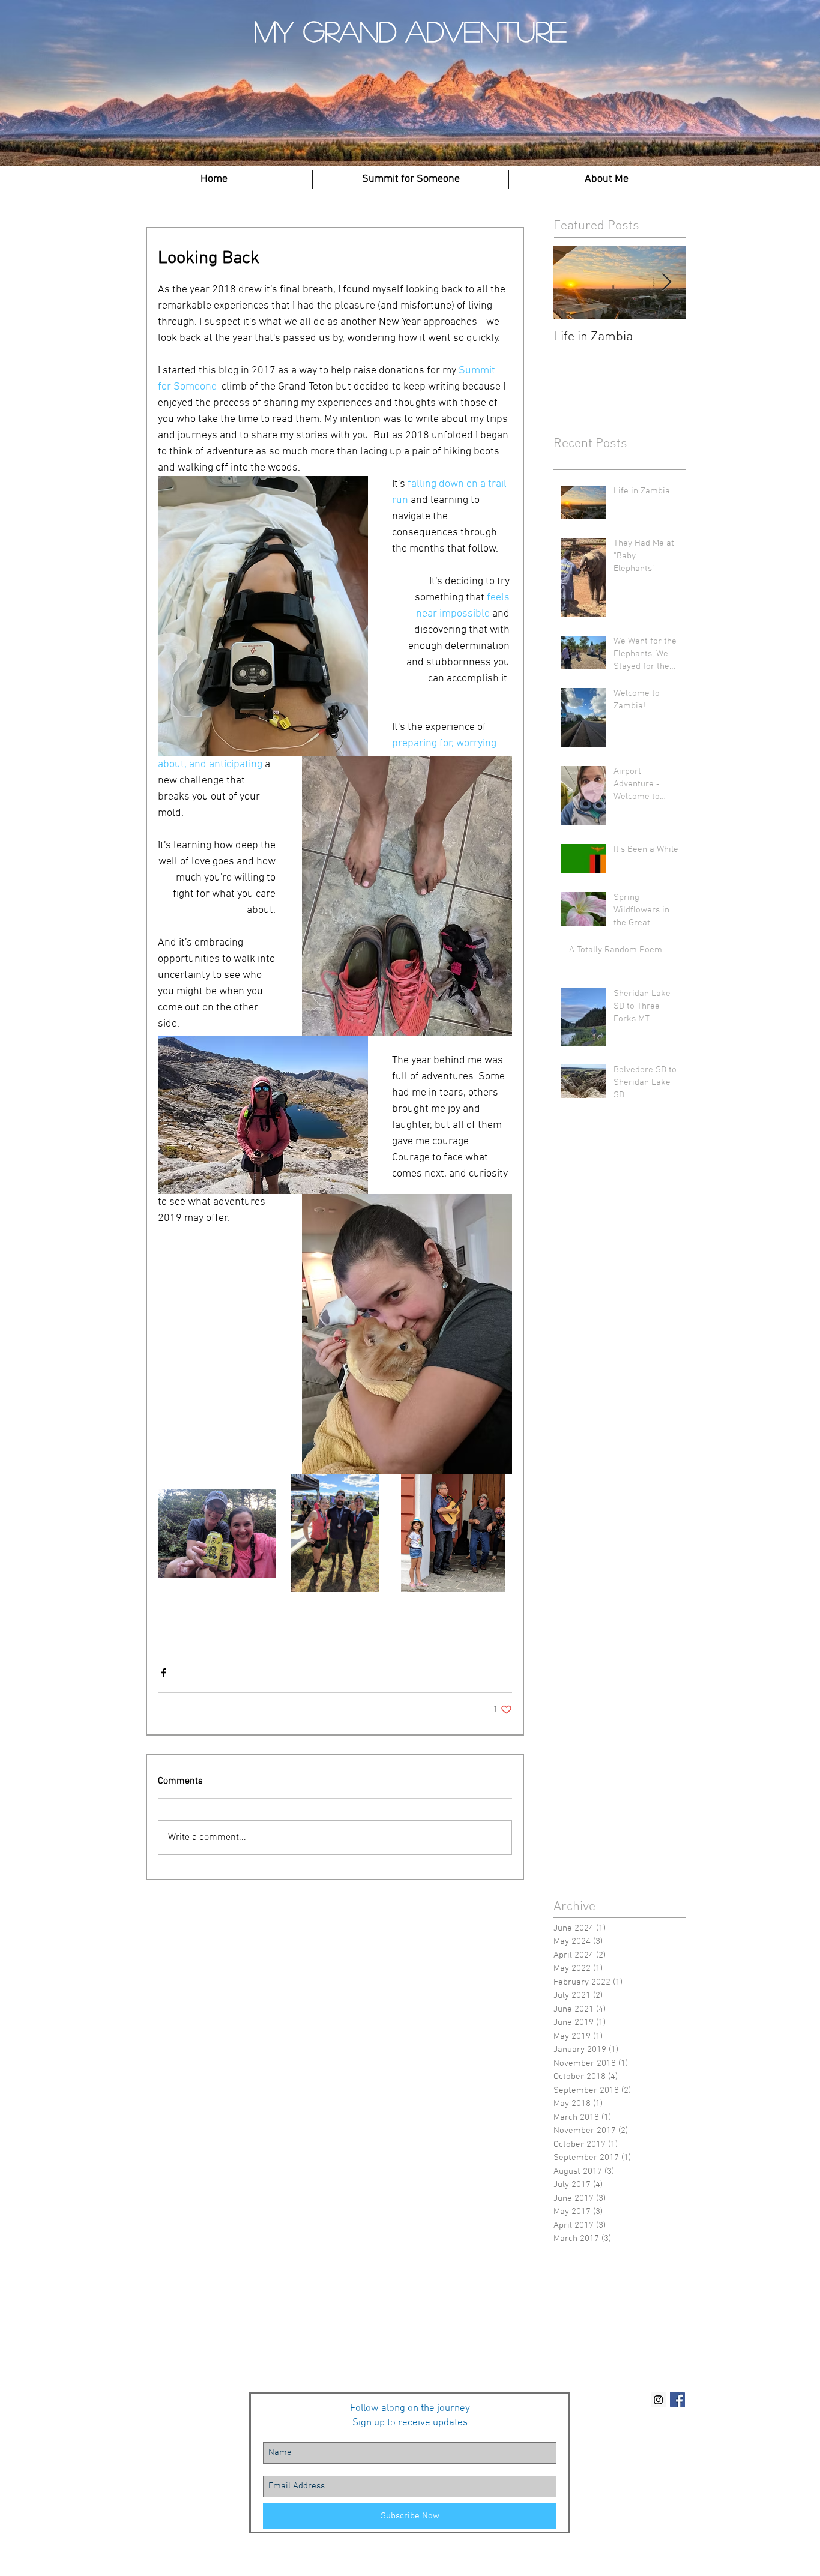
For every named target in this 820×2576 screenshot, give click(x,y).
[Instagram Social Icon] (658, 2400)
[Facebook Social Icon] (677, 2400)
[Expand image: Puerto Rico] (453, 1533)
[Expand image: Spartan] (335, 1533)
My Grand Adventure (410, 31)
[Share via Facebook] (164, 1673)
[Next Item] (666, 282)
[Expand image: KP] (217, 1533)
